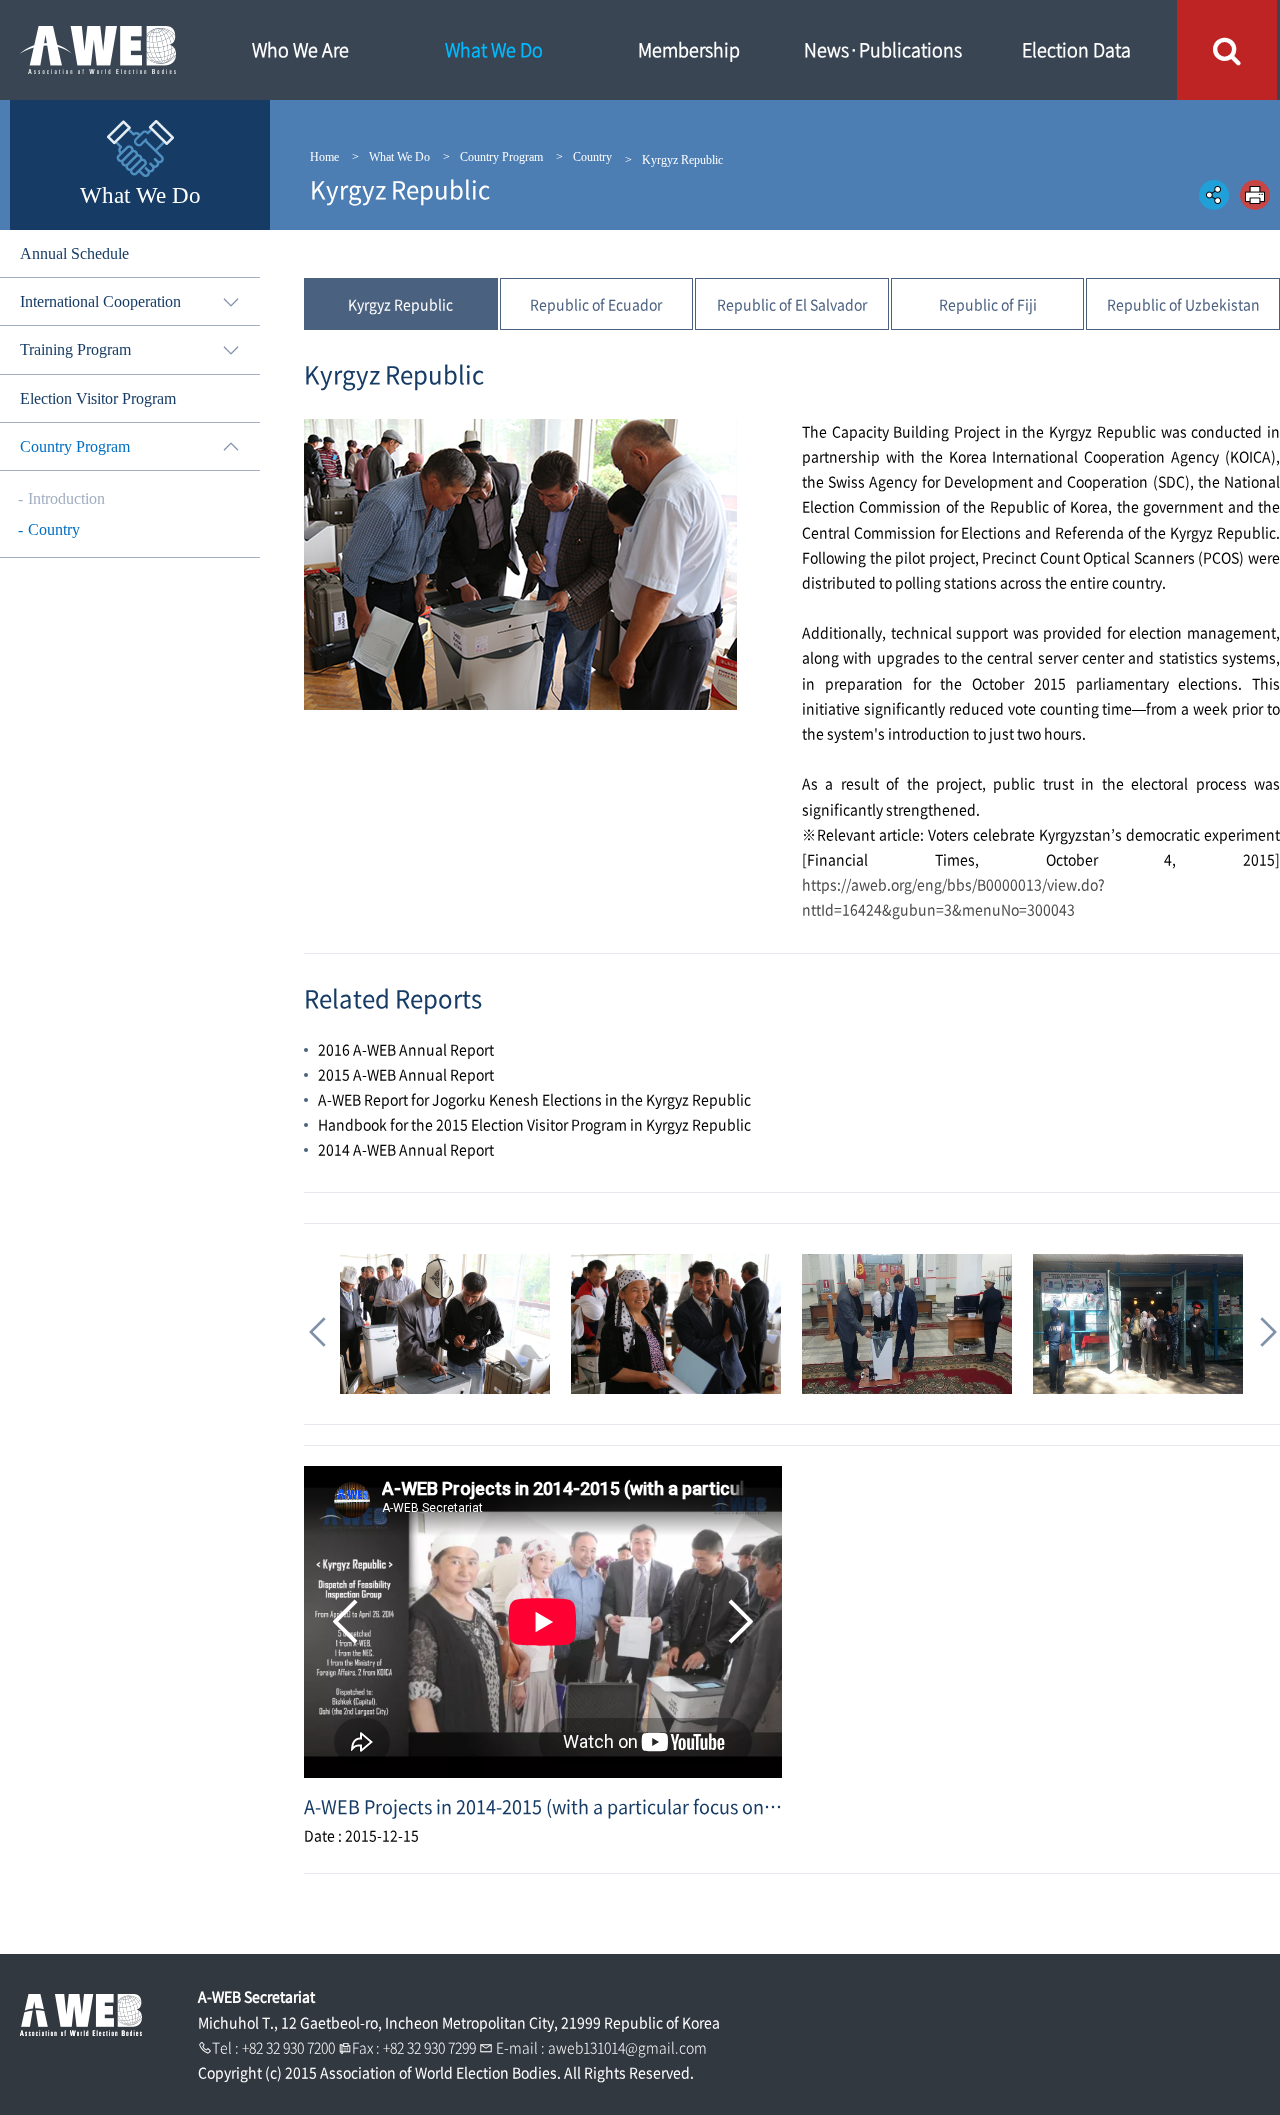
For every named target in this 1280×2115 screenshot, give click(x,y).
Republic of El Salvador (792, 304)
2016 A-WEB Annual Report (406, 1049)
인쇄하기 (1255, 195)
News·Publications (883, 49)
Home (324, 157)
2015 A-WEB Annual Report (406, 1074)
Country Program (501, 157)
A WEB (100, 50)
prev (349, 1622)
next (737, 1622)
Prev (316, 1324)
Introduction (66, 498)
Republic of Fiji (988, 304)
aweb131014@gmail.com (627, 2047)
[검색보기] (1227, 50)
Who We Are (300, 49)
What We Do (494, 49)
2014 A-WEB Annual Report (406, 1149)
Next (1262, 1324)
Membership (689, 49)
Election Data (1076, 49)
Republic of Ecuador (596, 304)
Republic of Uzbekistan (1183, 304)
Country (592, 157)
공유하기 (1214, 195)
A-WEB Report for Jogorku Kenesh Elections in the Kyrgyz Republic (534, 1099)
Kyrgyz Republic (400, 304)
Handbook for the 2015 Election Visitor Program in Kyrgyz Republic (534, 1124)
